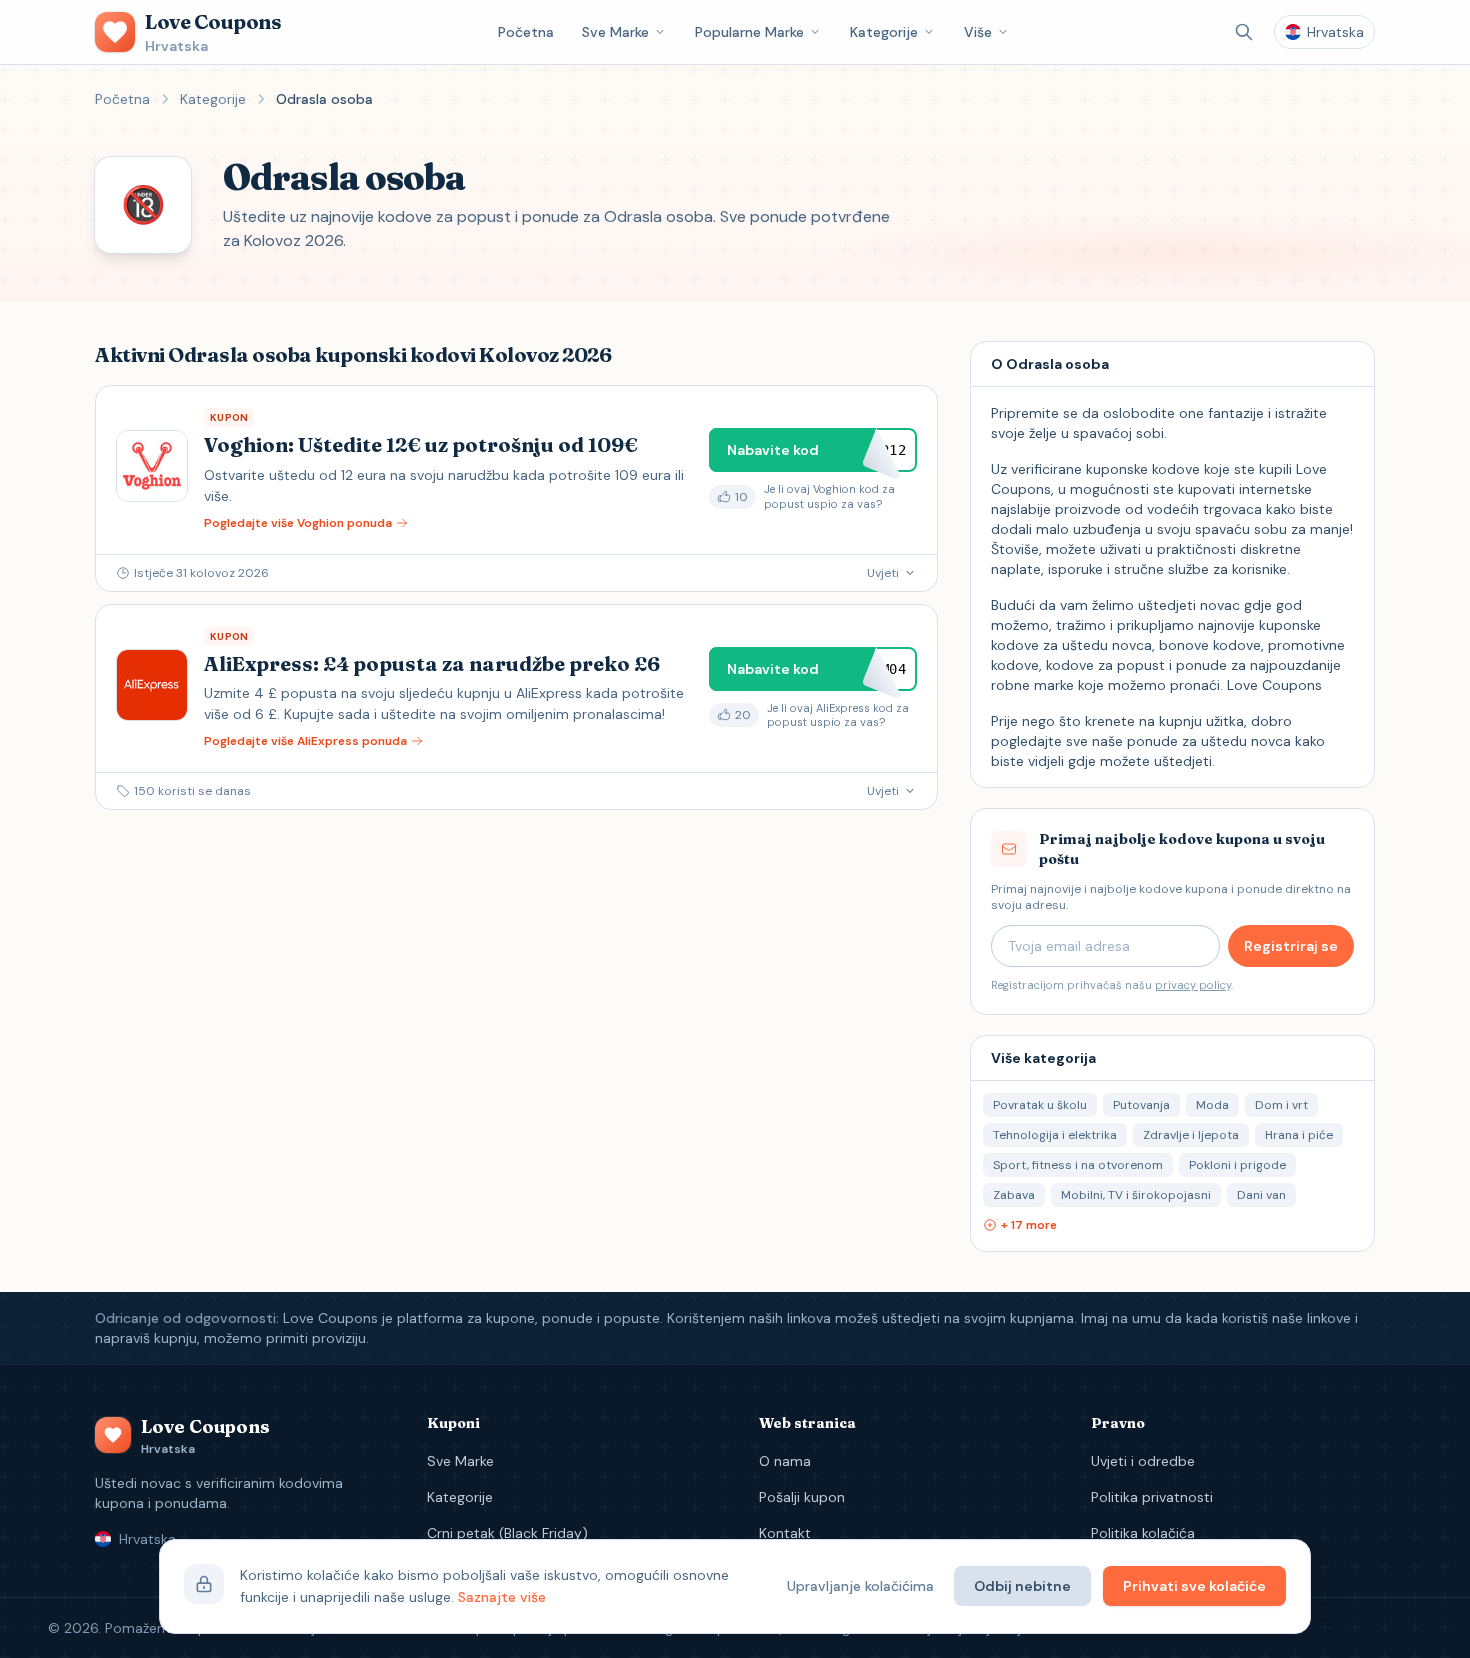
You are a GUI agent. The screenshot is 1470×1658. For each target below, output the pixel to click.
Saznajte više (502, 1597)
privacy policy (1193, 985)
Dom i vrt (1281, 1105)
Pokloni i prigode (1237, 1165)
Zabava (1014, 1195)
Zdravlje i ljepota (1191, 1135)
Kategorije (884, 32)
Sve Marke (615, 32)
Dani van (1261, 1195)
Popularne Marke (749, 32)
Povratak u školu (1040, 1105)
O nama (785, 1461)
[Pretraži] (1244, 32)
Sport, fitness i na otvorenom (1078, 1165)
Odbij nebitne (1022, 1586)
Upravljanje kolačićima (860, 1586)
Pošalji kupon (802, 1497)
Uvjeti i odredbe (1143, 1461)
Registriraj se (1291, 946)
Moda (1212, 1105)
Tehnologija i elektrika (1055, 1135)
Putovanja (1141, 1105)
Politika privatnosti (1152, 1497)
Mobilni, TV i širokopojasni (1136, 1195)
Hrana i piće (1299, 1135)
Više (978, 32)
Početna (526, 32)
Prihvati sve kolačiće (1194, 1586)
